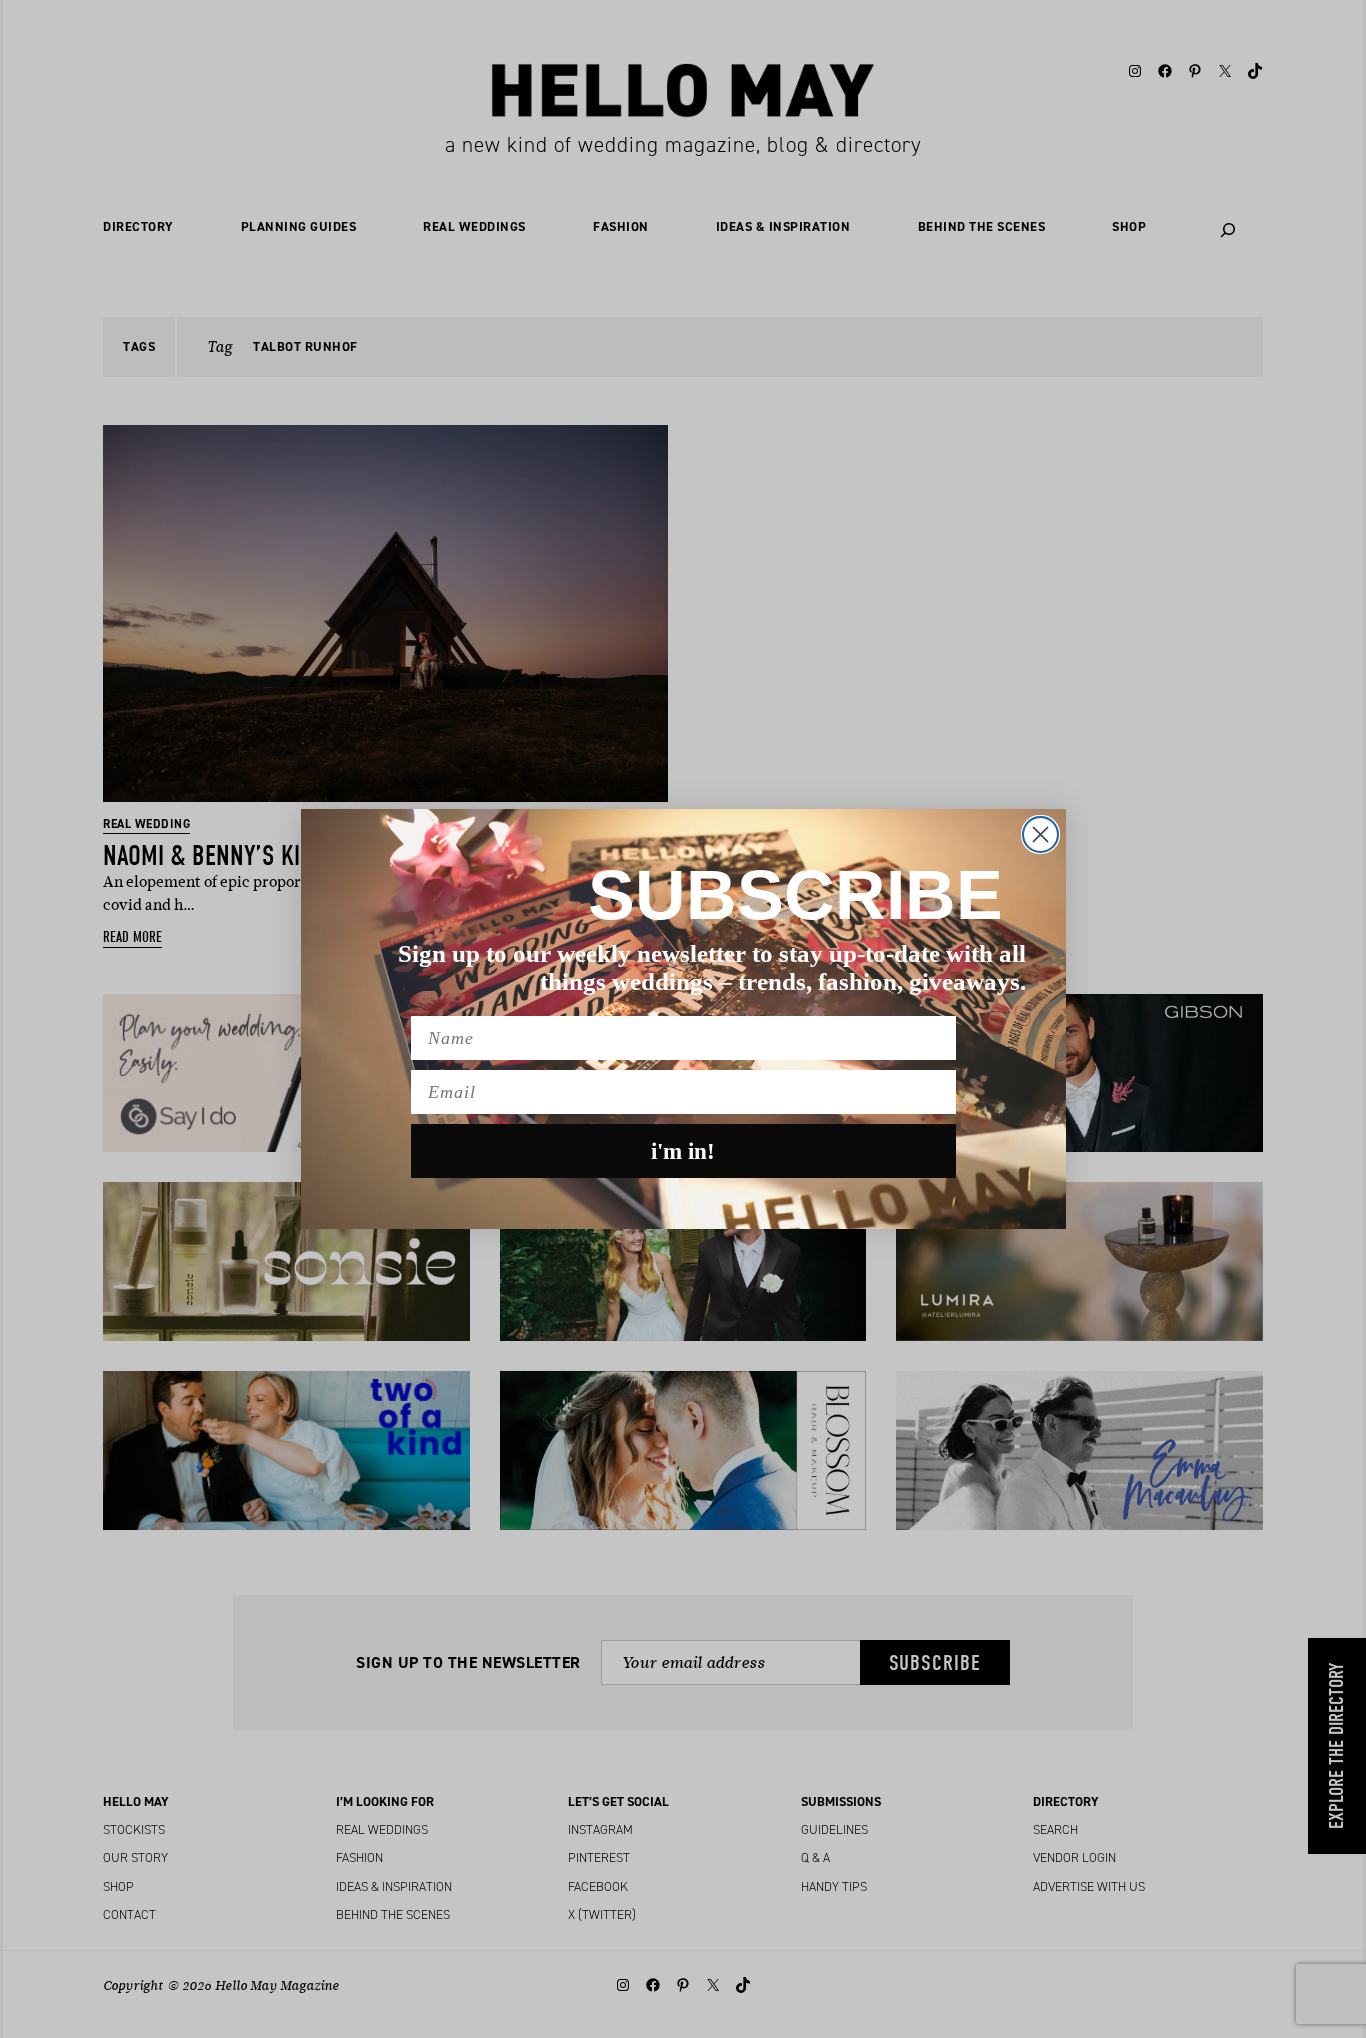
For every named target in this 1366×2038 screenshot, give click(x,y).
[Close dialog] (1040, 834)
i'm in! (683, 1151)
